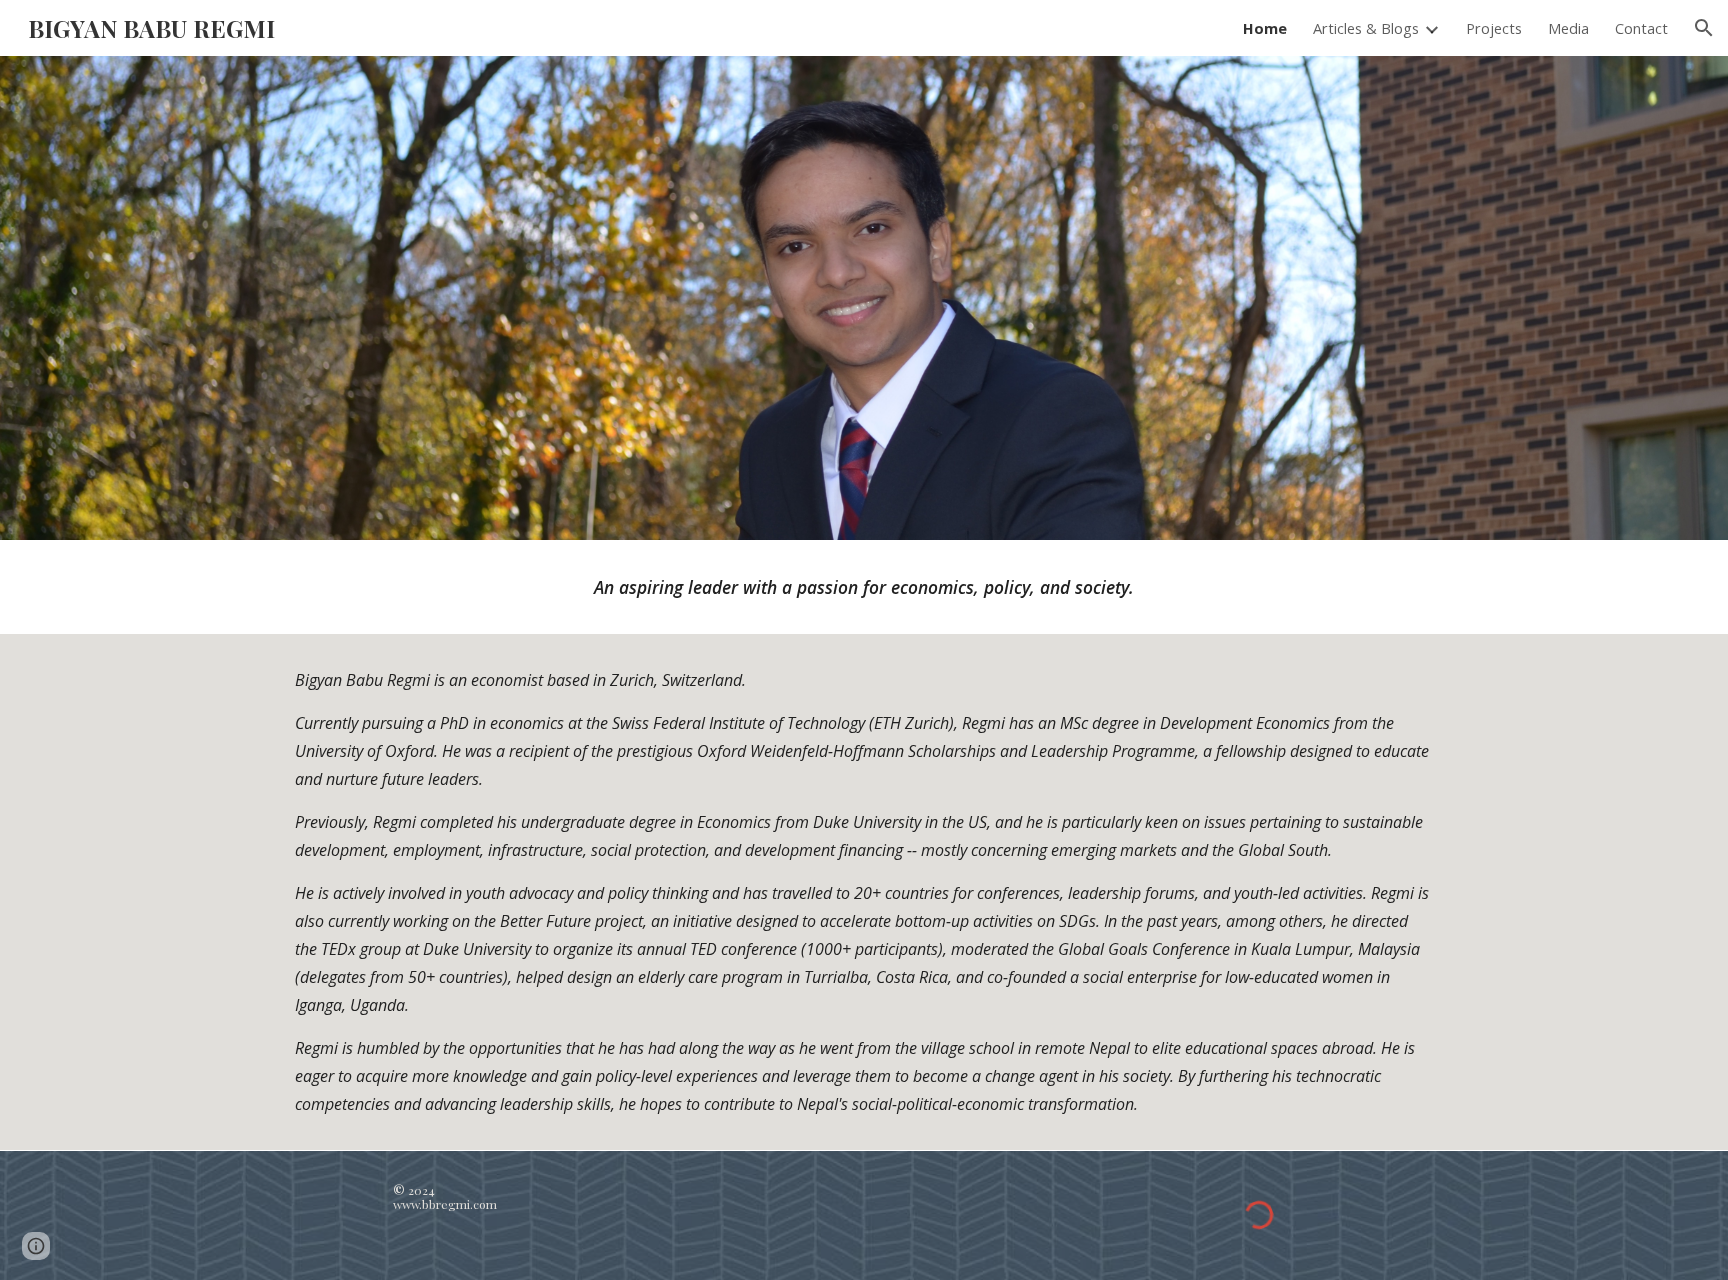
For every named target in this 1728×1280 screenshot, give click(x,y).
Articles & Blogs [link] (1366, 28)
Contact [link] (1641, 28)
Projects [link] (1494, 28)
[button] (1704, 28)
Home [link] (1265, 28)
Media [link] (1568, 28)
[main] (864, 587)
